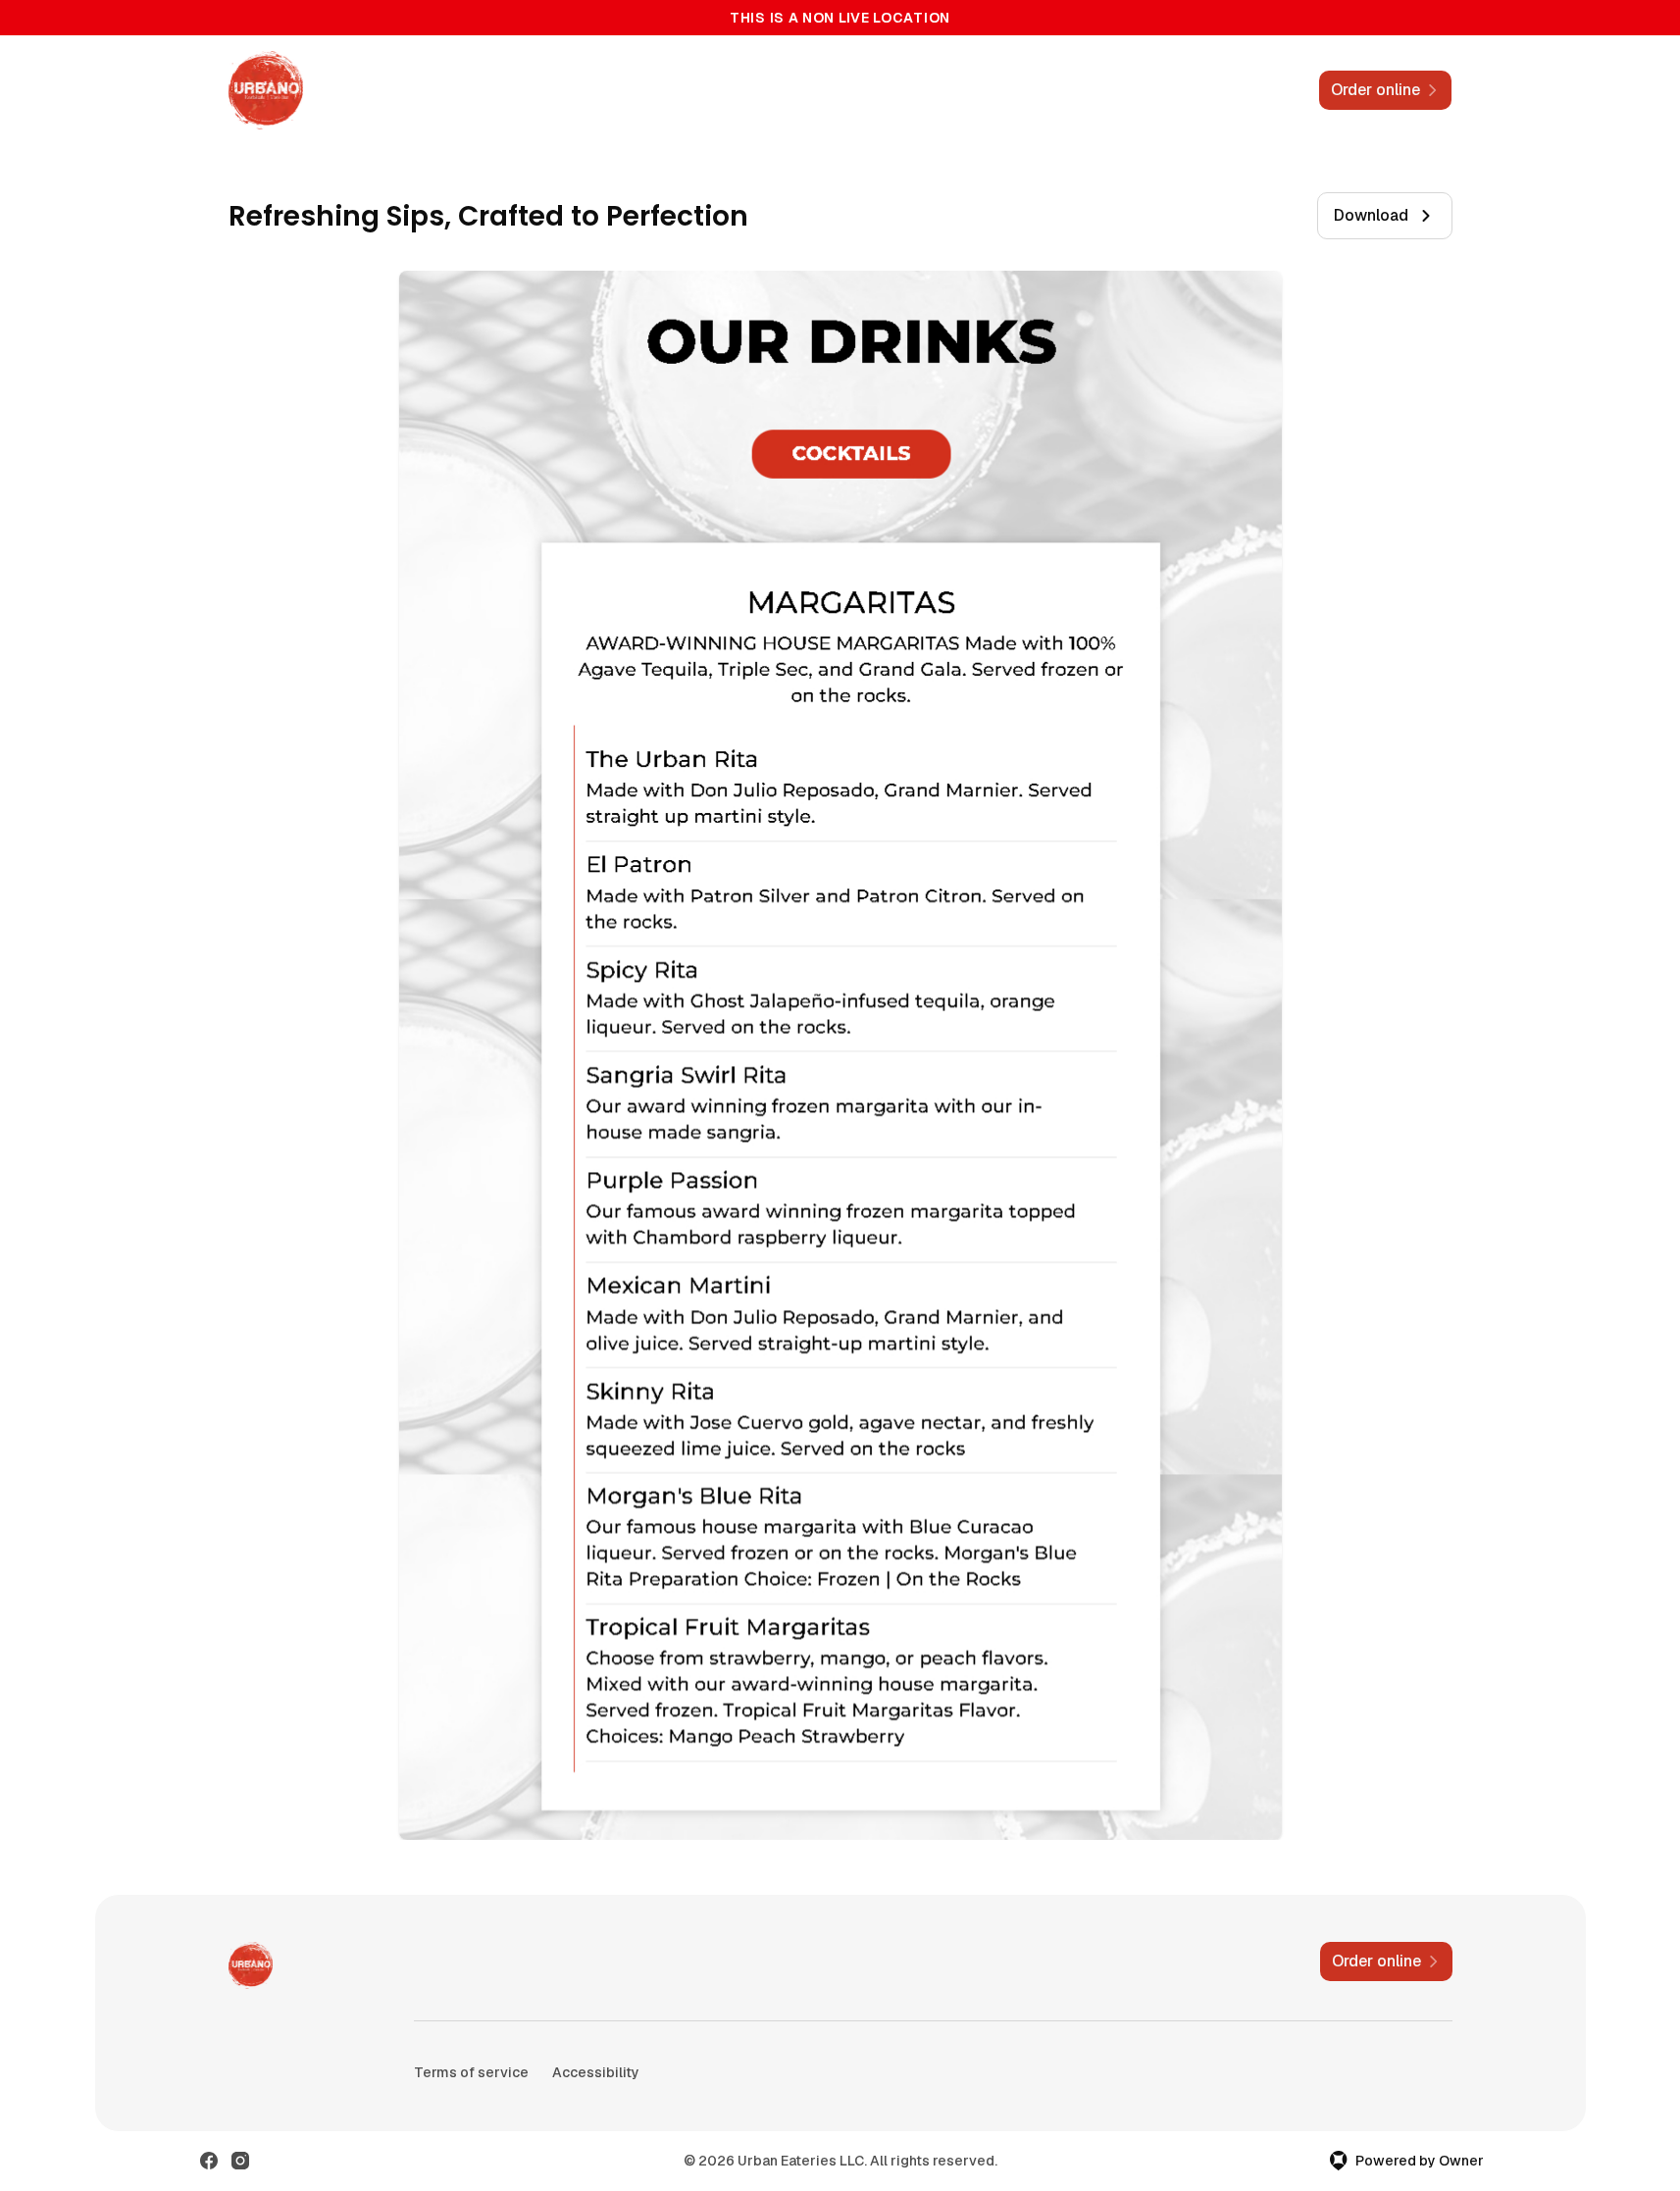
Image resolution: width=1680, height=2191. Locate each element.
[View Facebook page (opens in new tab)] (209, 2161)
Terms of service (471, 2072)
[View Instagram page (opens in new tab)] (240, 2161)
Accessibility (596, 2072)
